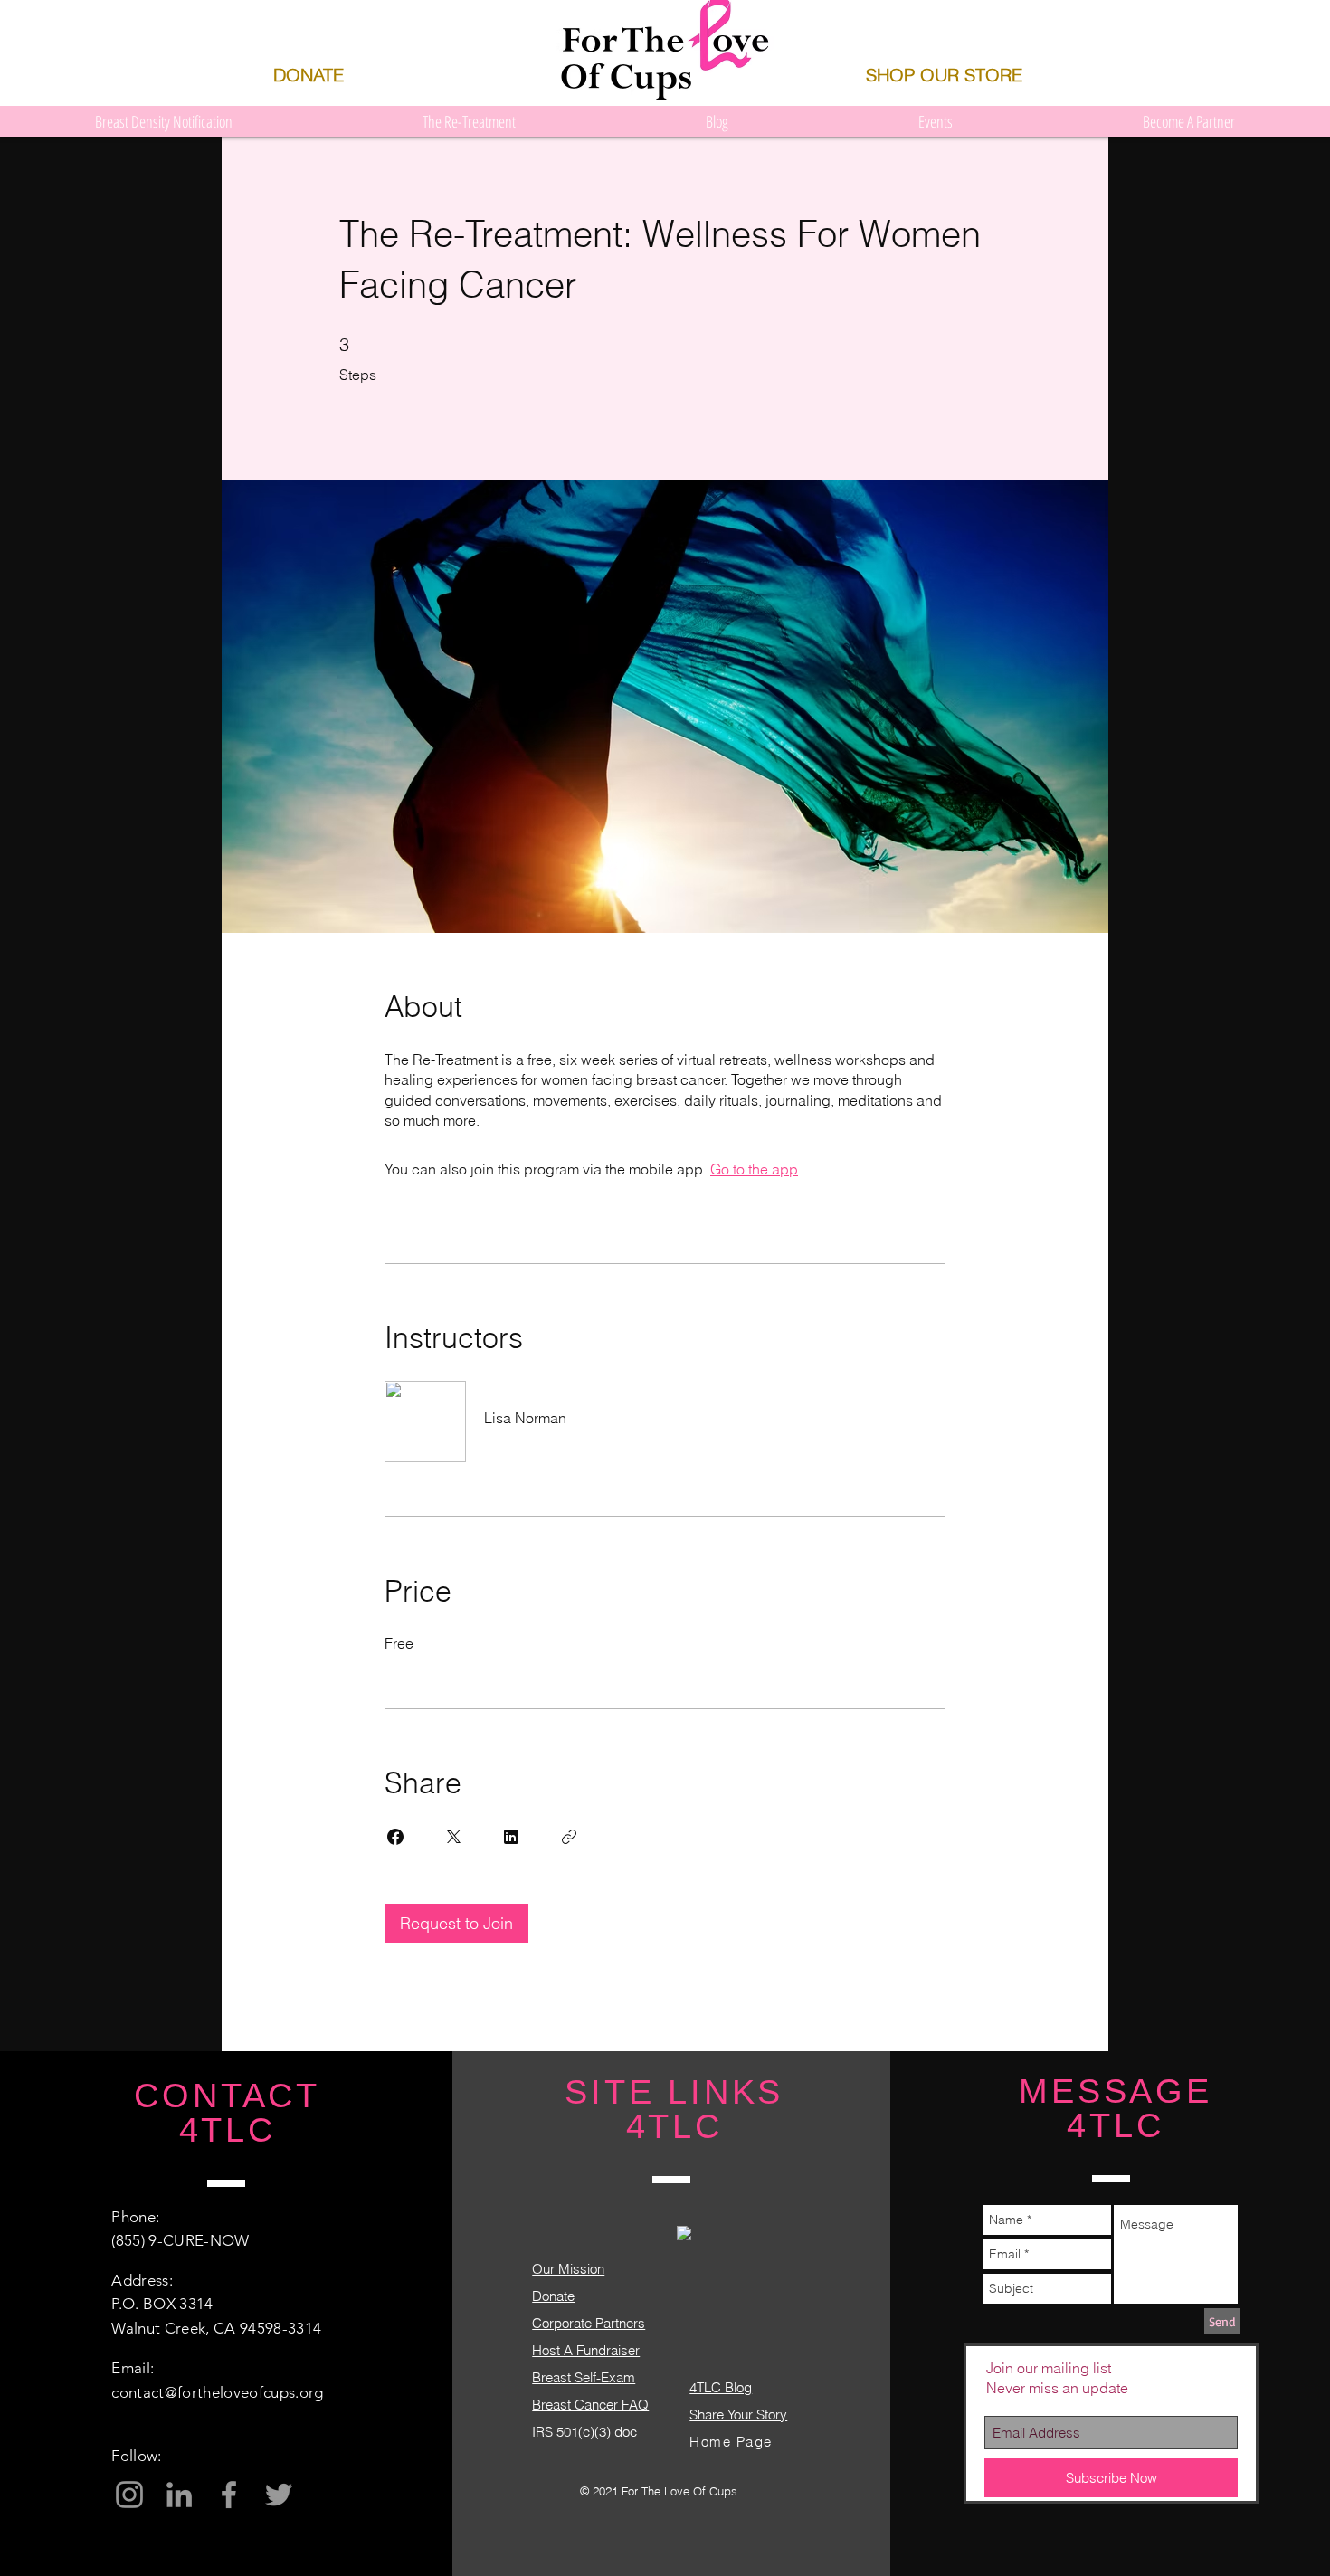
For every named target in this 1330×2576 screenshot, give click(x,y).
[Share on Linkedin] (511, 1837)
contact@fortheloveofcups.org (218, 2392)
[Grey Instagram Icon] (129, 2495)
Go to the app (754, 1169)
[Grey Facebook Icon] (229, 2495)
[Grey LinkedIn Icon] (179, 2495)
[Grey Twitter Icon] (279, 2495)
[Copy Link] (569, 1837)
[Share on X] (453, 1837)
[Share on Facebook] (395, 1837)
